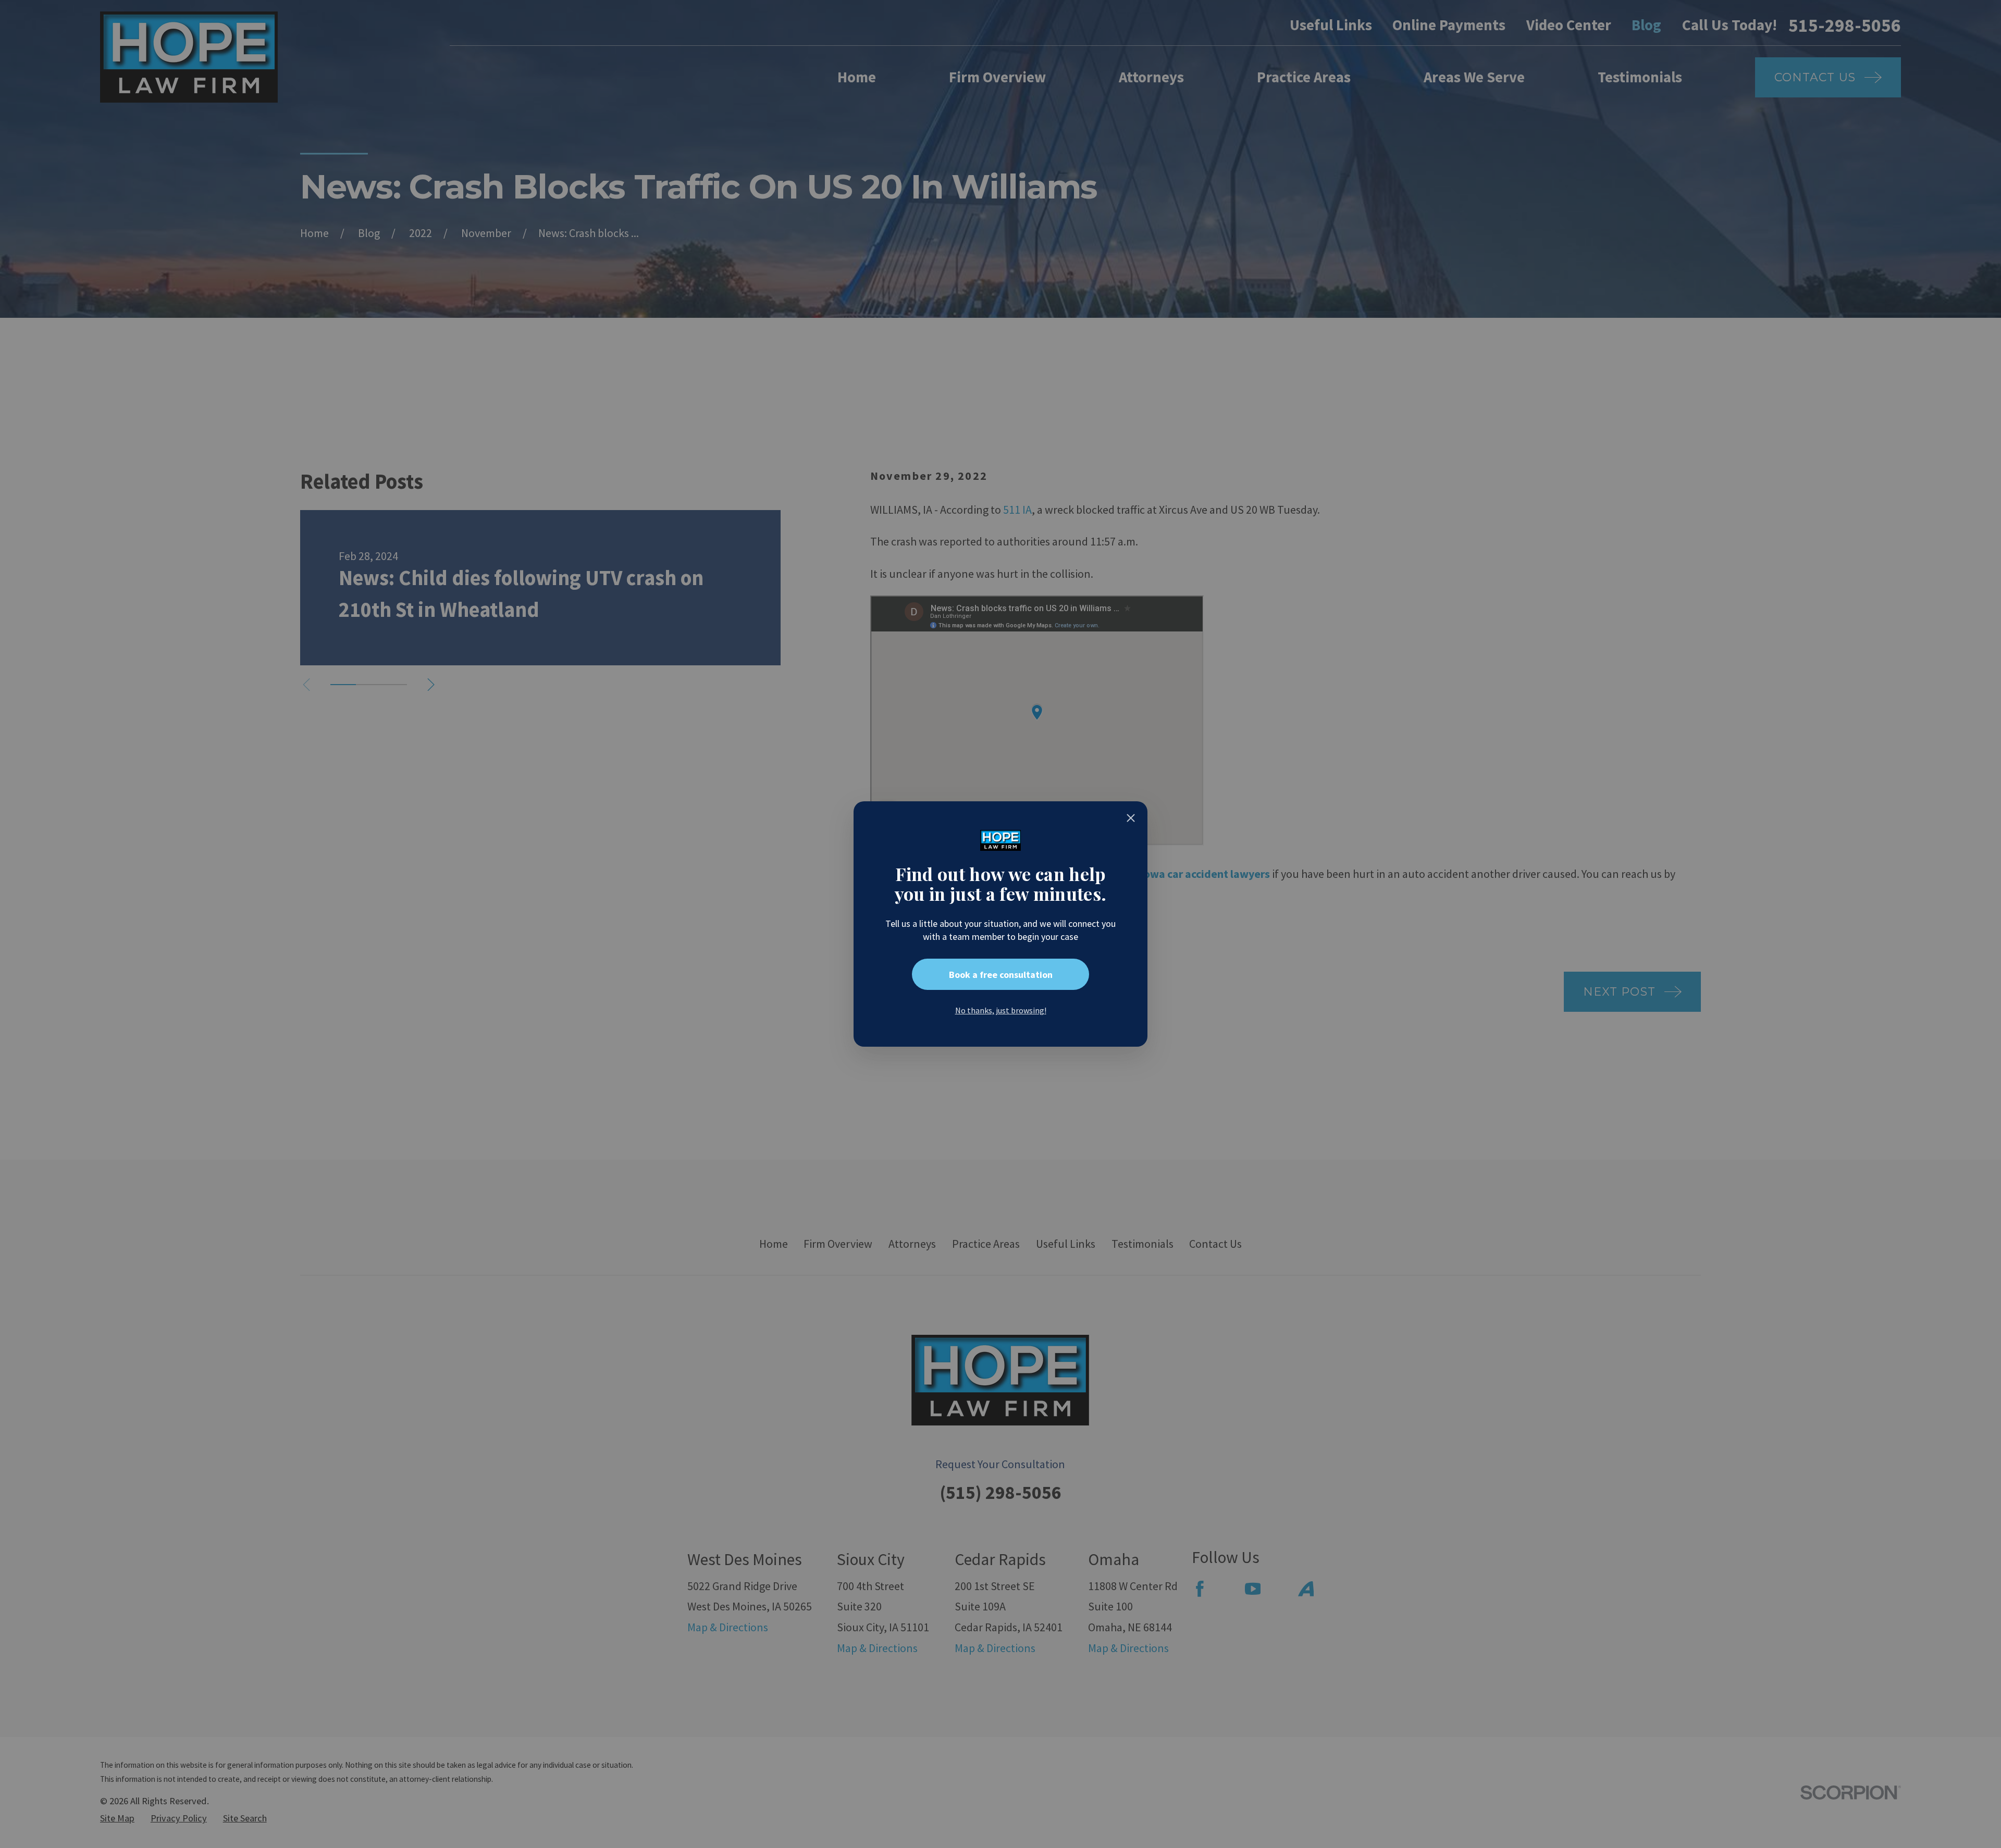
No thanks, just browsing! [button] (1001, 1010)
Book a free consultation (1001, 975)
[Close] (1131, 818)
